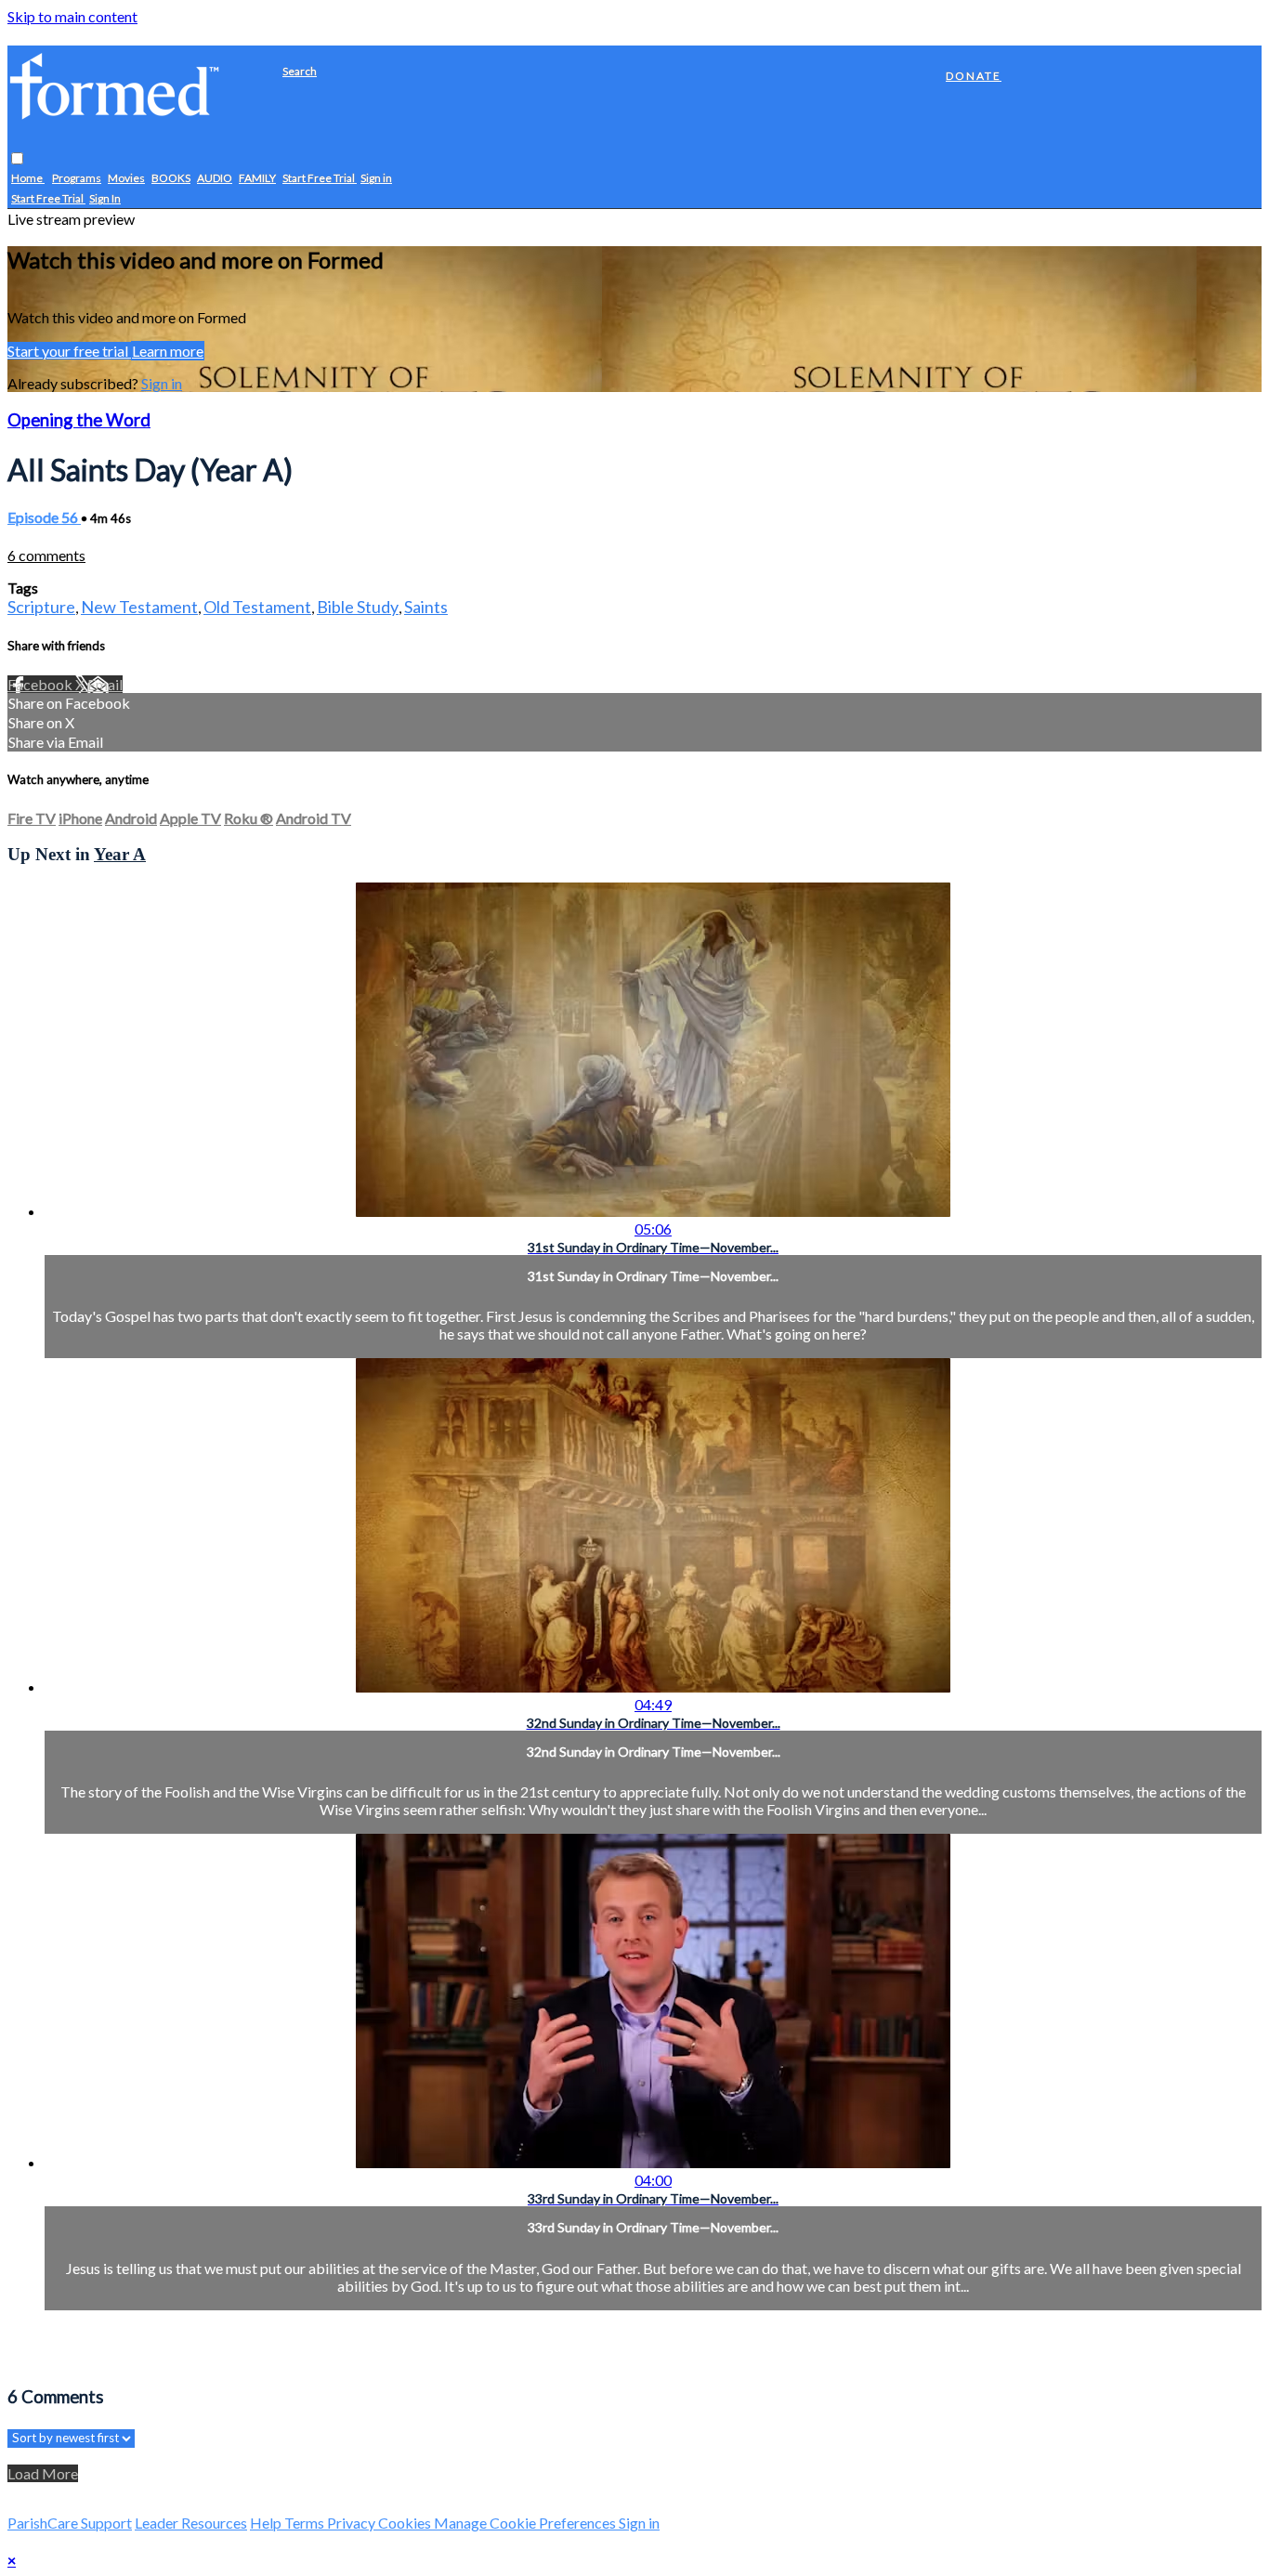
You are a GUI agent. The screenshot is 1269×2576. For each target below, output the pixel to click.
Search (300, 71)
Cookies (406, 2523)
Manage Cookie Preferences (526, 2523)
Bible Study (358, 607)
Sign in (376, 179)
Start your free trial (69, 351)
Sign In (105, 199)
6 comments (46, 555)
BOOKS (171, 179)
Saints (426, 607)
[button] (17, 159)
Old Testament (257, 607)
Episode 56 (44, 517)
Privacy (353, 2523)
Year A (120, 854)
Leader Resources (191, 2523)
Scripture (41, 607)
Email (105, 684)
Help (267, 2523)
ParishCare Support (70, 2523)
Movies (126, 179)
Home (28, 179)
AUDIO (215, 179)
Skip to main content (72, 16)
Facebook (41, 684)
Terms (306, 2523)
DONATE (974, 76)
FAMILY (257, 179)
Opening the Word (79, 420)
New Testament (139, 607)
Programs (77, 179)
